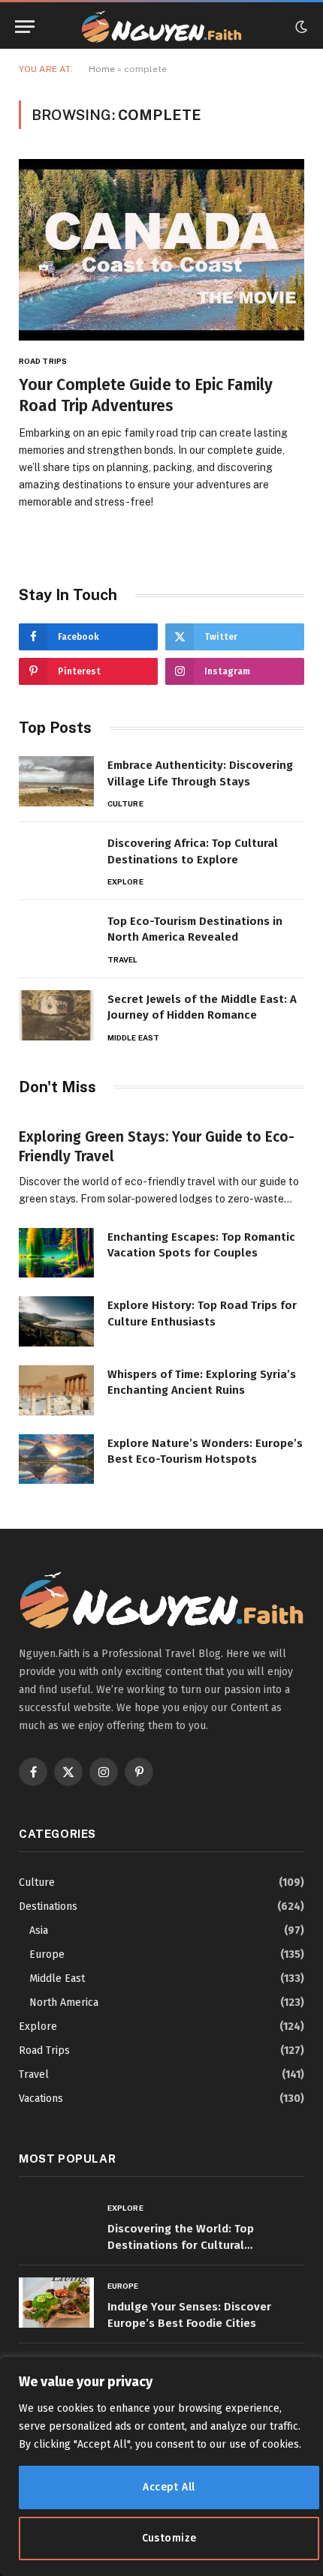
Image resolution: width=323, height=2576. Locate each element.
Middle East (57, 1979)
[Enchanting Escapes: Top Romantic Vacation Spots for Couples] (56, 1253)
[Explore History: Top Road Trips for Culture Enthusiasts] (56, 1321)
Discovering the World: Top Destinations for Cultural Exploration (181, 2245)
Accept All (169, 2487)
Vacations (41, 2099)
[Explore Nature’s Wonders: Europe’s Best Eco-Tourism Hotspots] (56, 1459)
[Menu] (25, 27)
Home (102, 69)
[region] (161, 2466)
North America (64, 2003)
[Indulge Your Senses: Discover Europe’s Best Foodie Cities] (56, 2303)
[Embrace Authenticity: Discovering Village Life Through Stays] (56, 781)
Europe (47, 1955)
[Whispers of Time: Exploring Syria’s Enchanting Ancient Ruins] (56, 1390)
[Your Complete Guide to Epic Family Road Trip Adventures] (161, 249)
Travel (34, 2075)
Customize (169, 2538)
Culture (37, 1882)
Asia (39, 1930)
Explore (38, 2027)
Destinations (48, 1906)
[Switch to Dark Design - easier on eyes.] (300, 27)
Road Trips (44, 2051)
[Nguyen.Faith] (161, 27)
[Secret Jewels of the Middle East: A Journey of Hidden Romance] (56, 1015)
